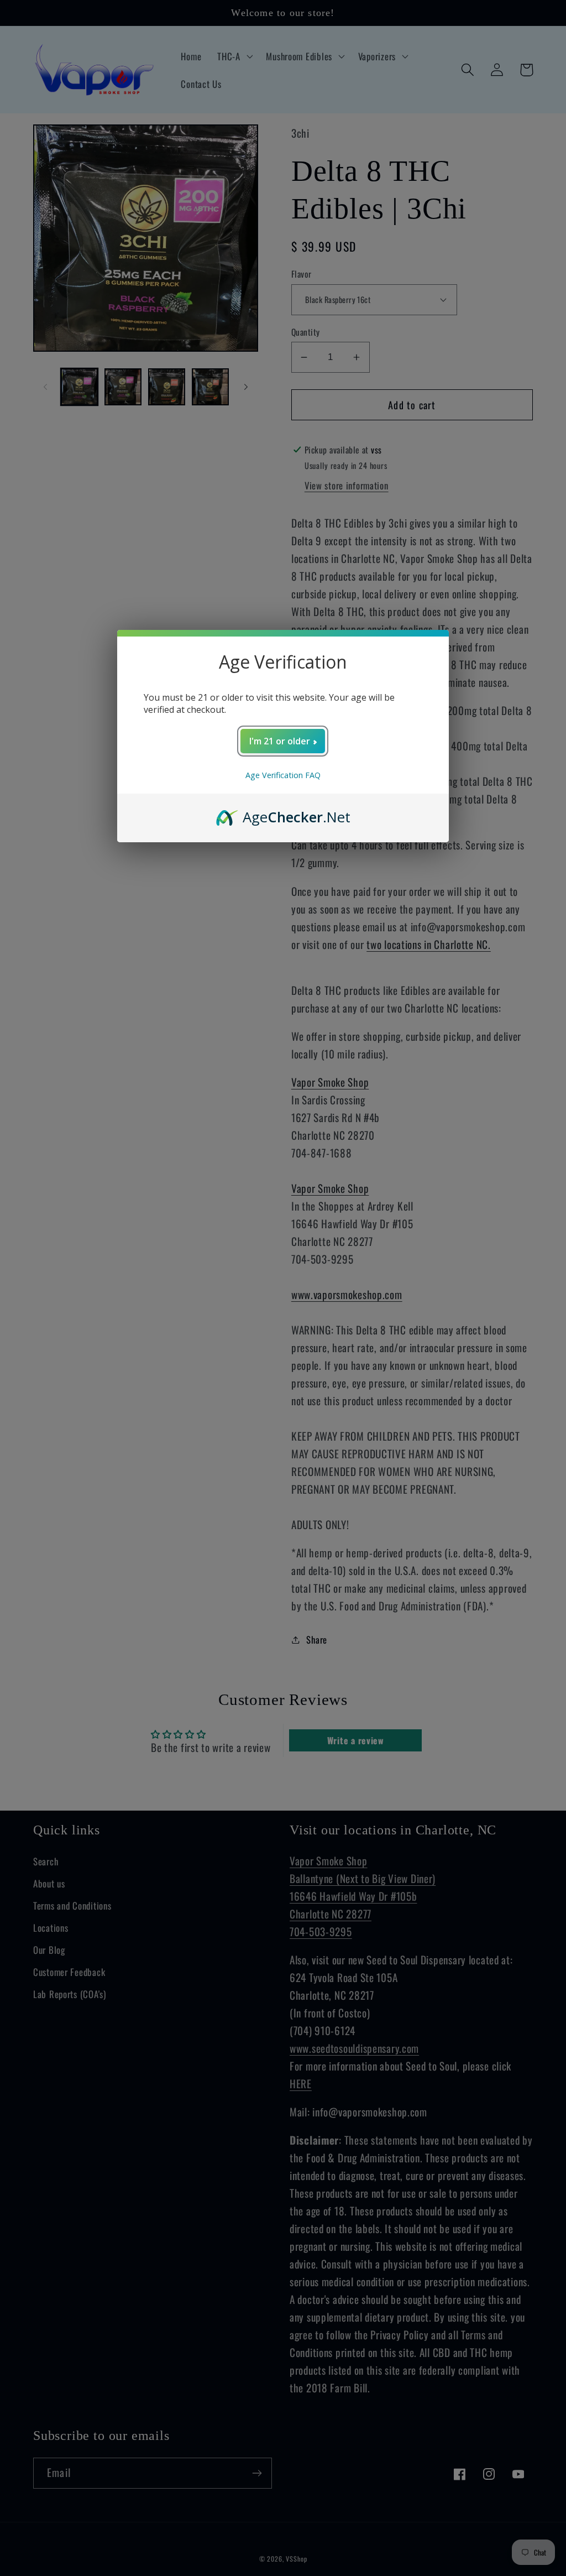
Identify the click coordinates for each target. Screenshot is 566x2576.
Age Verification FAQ (283, 775)
